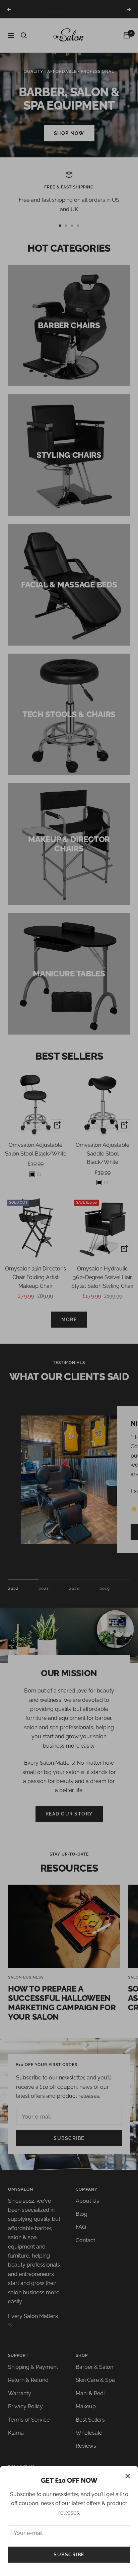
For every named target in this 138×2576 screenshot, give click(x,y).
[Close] (128, 2476)
